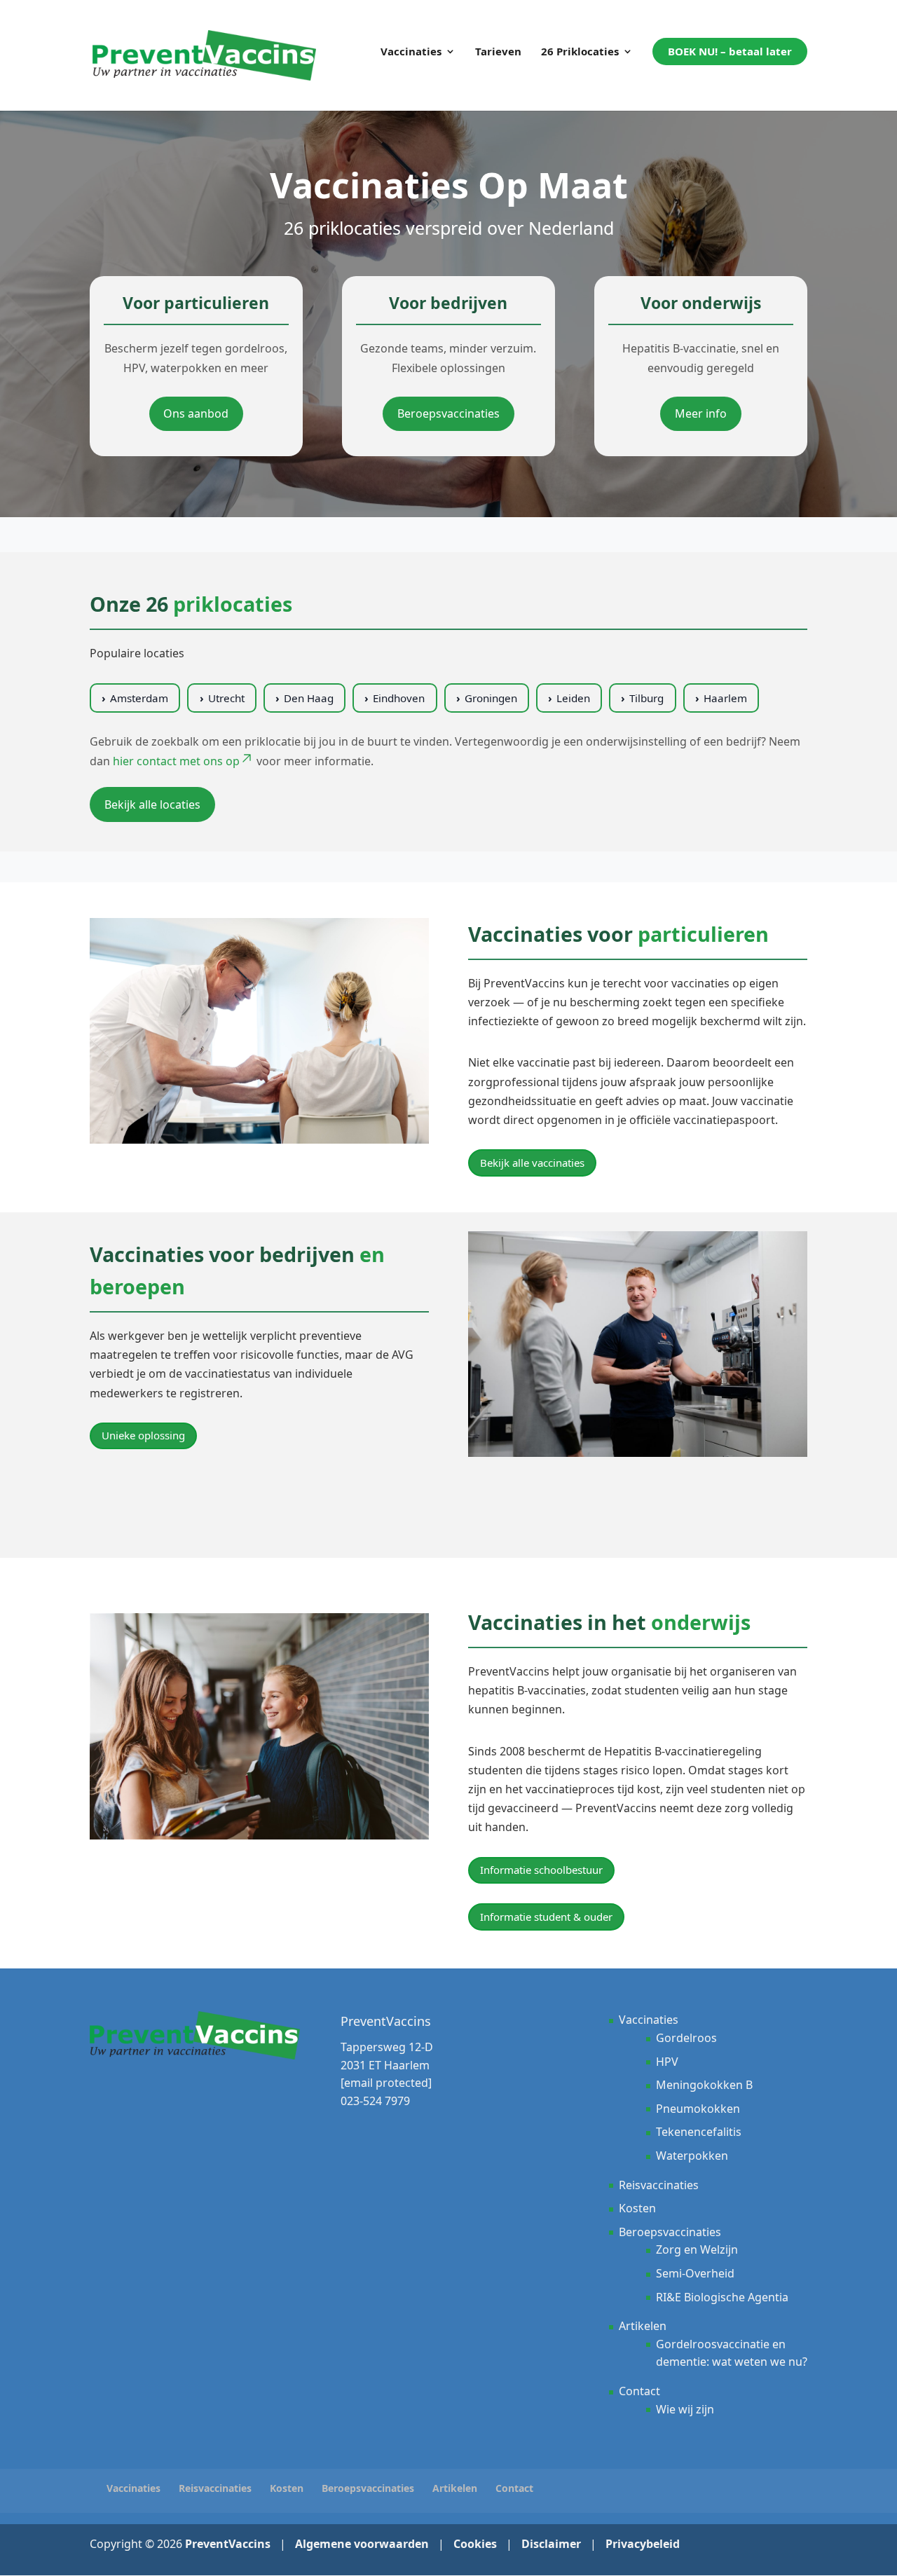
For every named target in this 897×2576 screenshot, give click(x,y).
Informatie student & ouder (546, 1917)
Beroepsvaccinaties (448, 413)
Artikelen (643, 2326)
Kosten (637, 2208)
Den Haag (309, 698)
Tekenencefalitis (699, 2132)
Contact (639, 2391)
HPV (667, 2061)
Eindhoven (399, 698)
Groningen (491, 698)
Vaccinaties (411, 52)
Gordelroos (686, 2038)
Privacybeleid (643, 2544)
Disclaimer (551, 2544)
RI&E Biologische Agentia (722, 2296)
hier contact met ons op (176, 761)
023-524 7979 (375, 2101)
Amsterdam (139, 698)
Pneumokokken (698, 2109)
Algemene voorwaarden (362, 2544)
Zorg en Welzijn (697, 2249)
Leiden (573, 698)
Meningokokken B (704, 2085)
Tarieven (498, 52)
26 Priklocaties (580, 52)
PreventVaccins (228, 2544)
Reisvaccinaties (659, 2184)
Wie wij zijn (685, 2409)
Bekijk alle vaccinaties (532, 1163)
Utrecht (226, 698)
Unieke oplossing (143, 1435)
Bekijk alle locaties (152, 804)
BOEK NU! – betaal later (730, 51)
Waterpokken (692, 2156)
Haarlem (725, 698)
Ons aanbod (196, 413)
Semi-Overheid (695, 2273)
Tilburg (646, 698)
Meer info (701, 413)
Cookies (475, 2544)
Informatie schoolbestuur (541, 1870)
